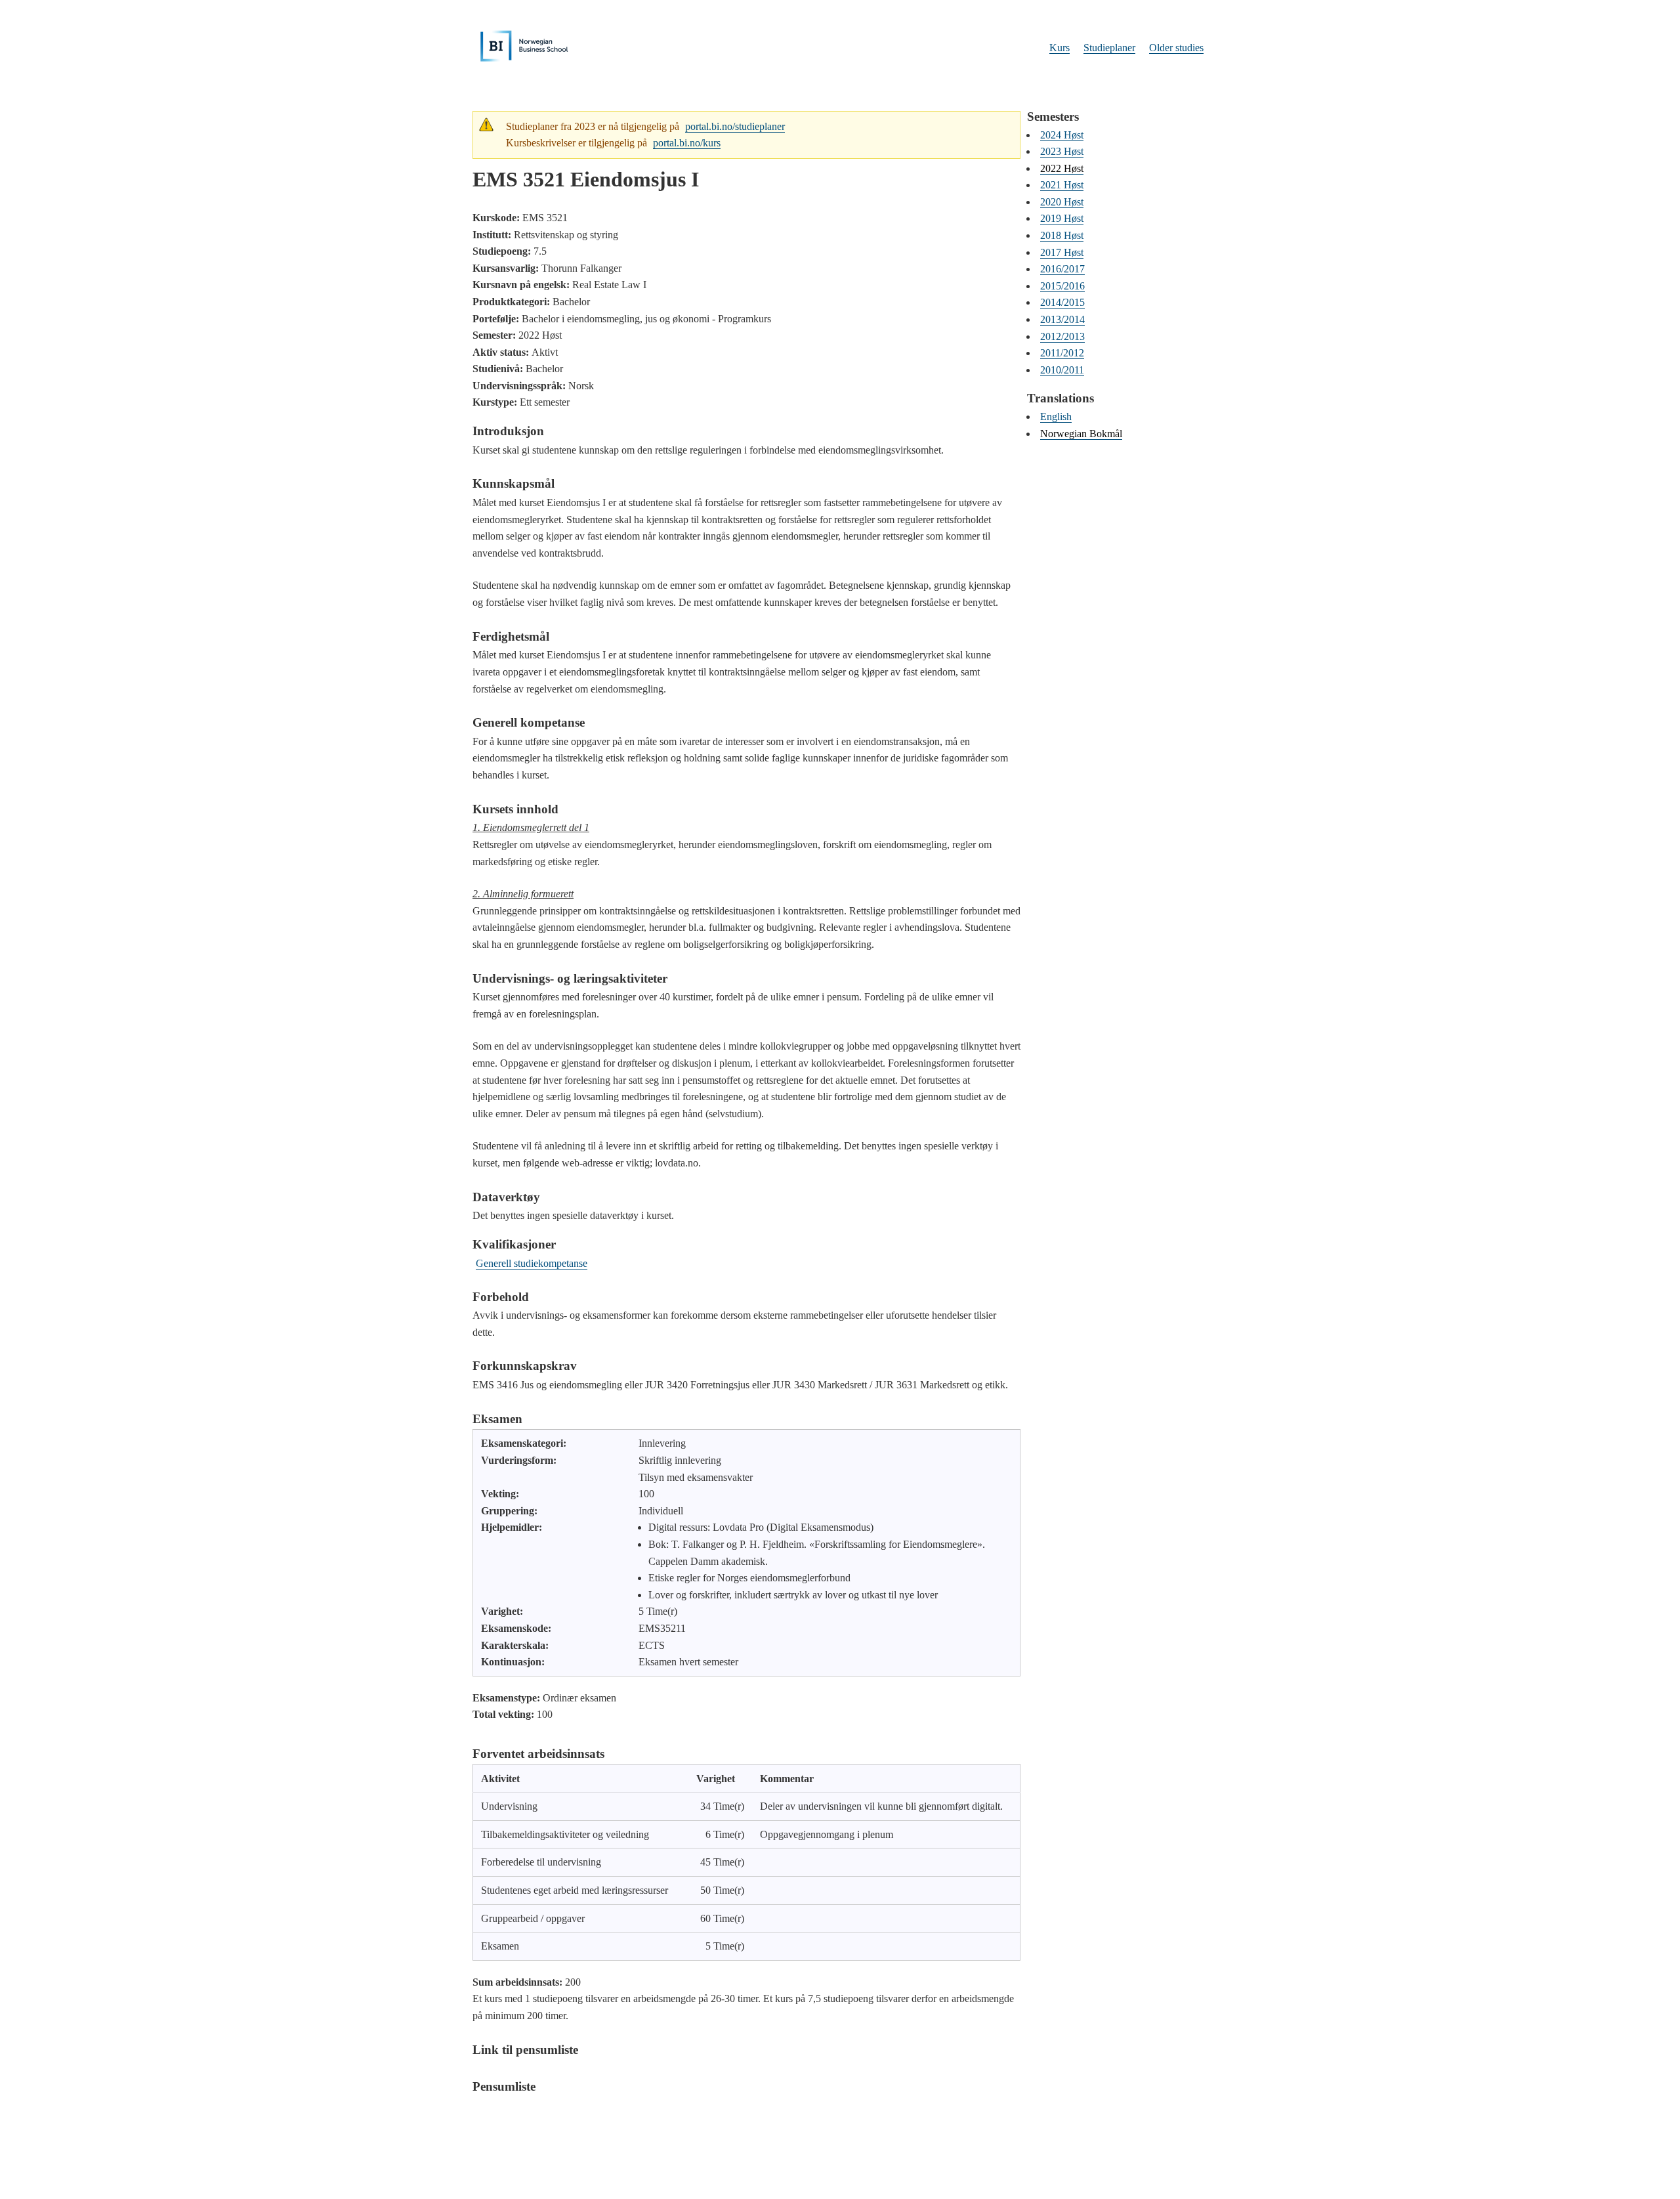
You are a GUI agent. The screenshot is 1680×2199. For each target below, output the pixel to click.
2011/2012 (1062, 353)
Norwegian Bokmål (1081, 434)
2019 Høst (1062, 218)
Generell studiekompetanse (532, 1263)
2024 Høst (1062, 135)
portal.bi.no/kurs (687, 143)
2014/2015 (1062, 302)
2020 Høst (1062, 202)
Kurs (1060, 48)
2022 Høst (1062, 168)
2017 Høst (1062, 252)
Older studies (1176, 48)
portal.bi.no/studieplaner (735, 126)
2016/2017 (1062, 269)
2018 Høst (1062, 235)
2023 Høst (1062, 151)
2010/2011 (1062, 370)
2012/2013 (1062, 336)
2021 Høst (1062, 185)
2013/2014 (1062, 319)
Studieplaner (1109, 48)
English (1056, 416)
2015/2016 (1062, 286)
